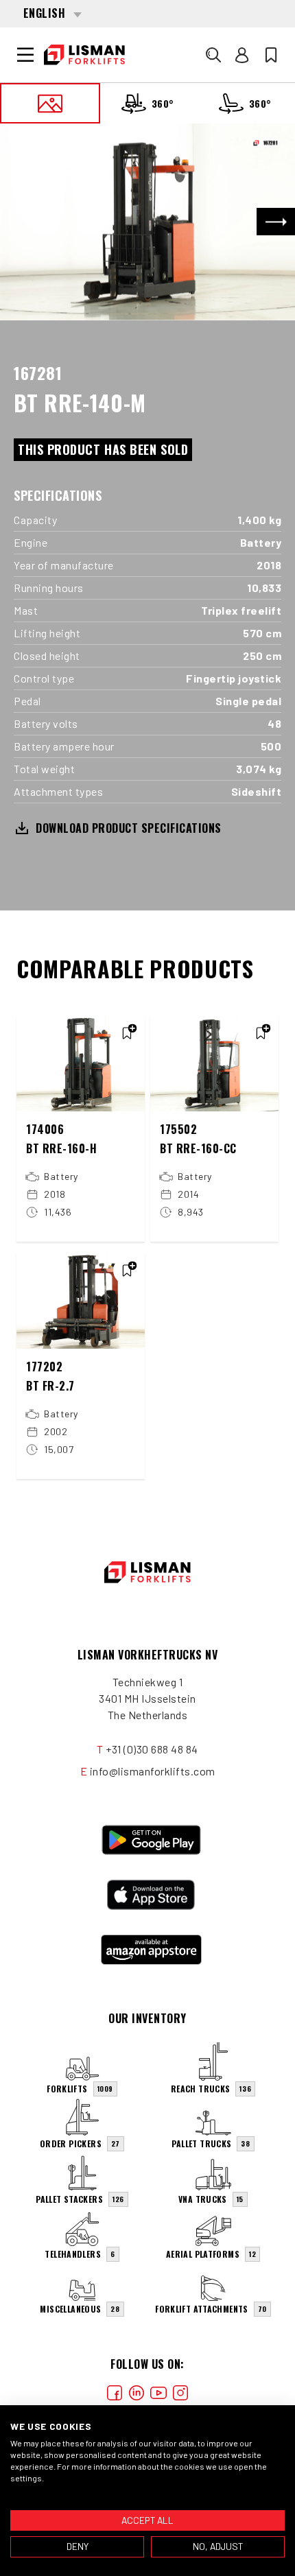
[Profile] (242, 55)
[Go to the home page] (84, 55)
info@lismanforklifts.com (153, 1771)
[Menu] (25, 55)
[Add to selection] (127, 1033)
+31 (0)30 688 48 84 (152, 1749)
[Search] (213, 55)
